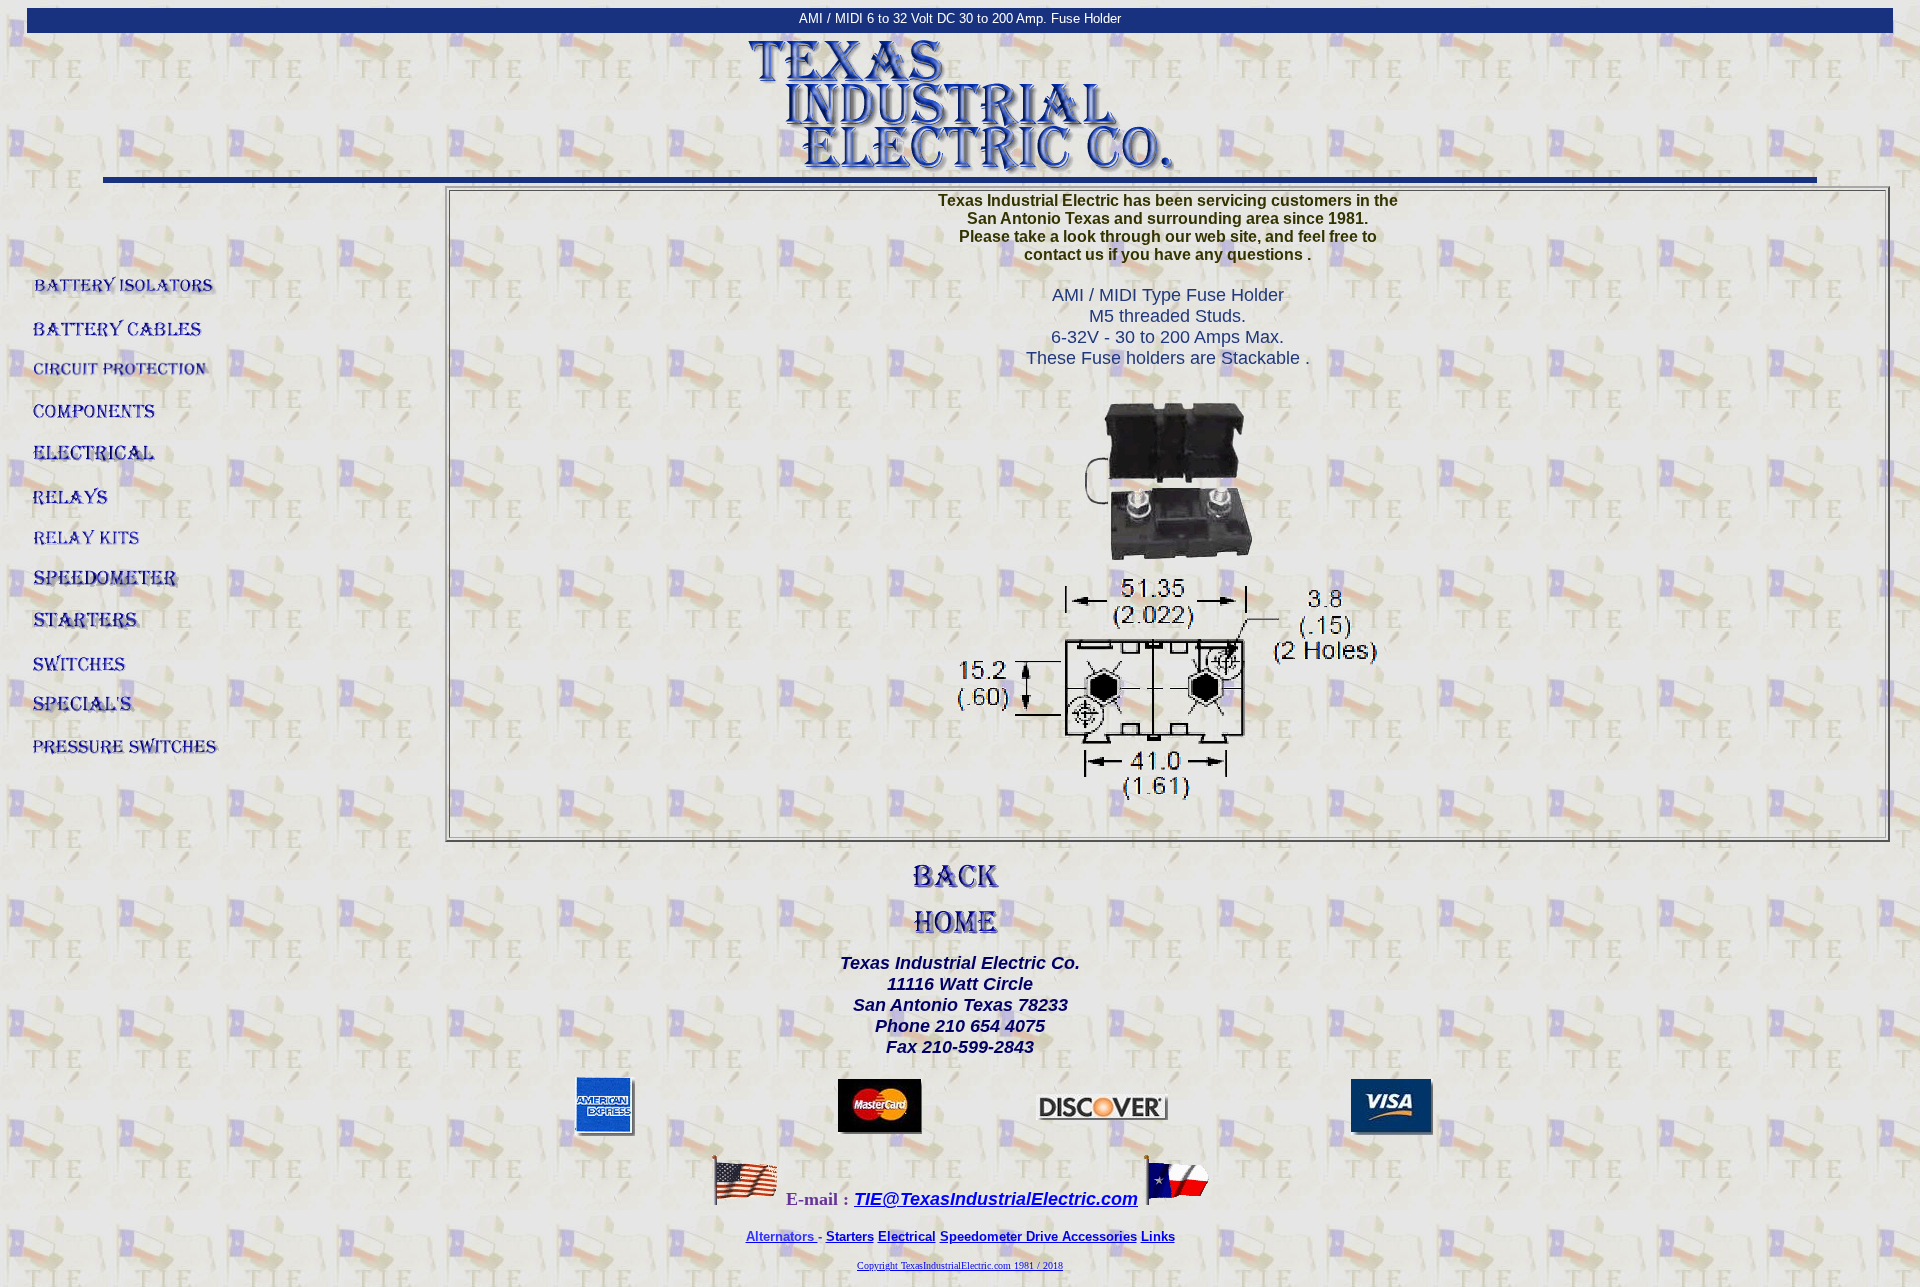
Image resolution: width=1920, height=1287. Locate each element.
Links (1158, 1236)
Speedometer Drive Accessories (1038, 1236)
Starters (850, 1236)
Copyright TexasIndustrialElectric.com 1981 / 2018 (960, 1265)
